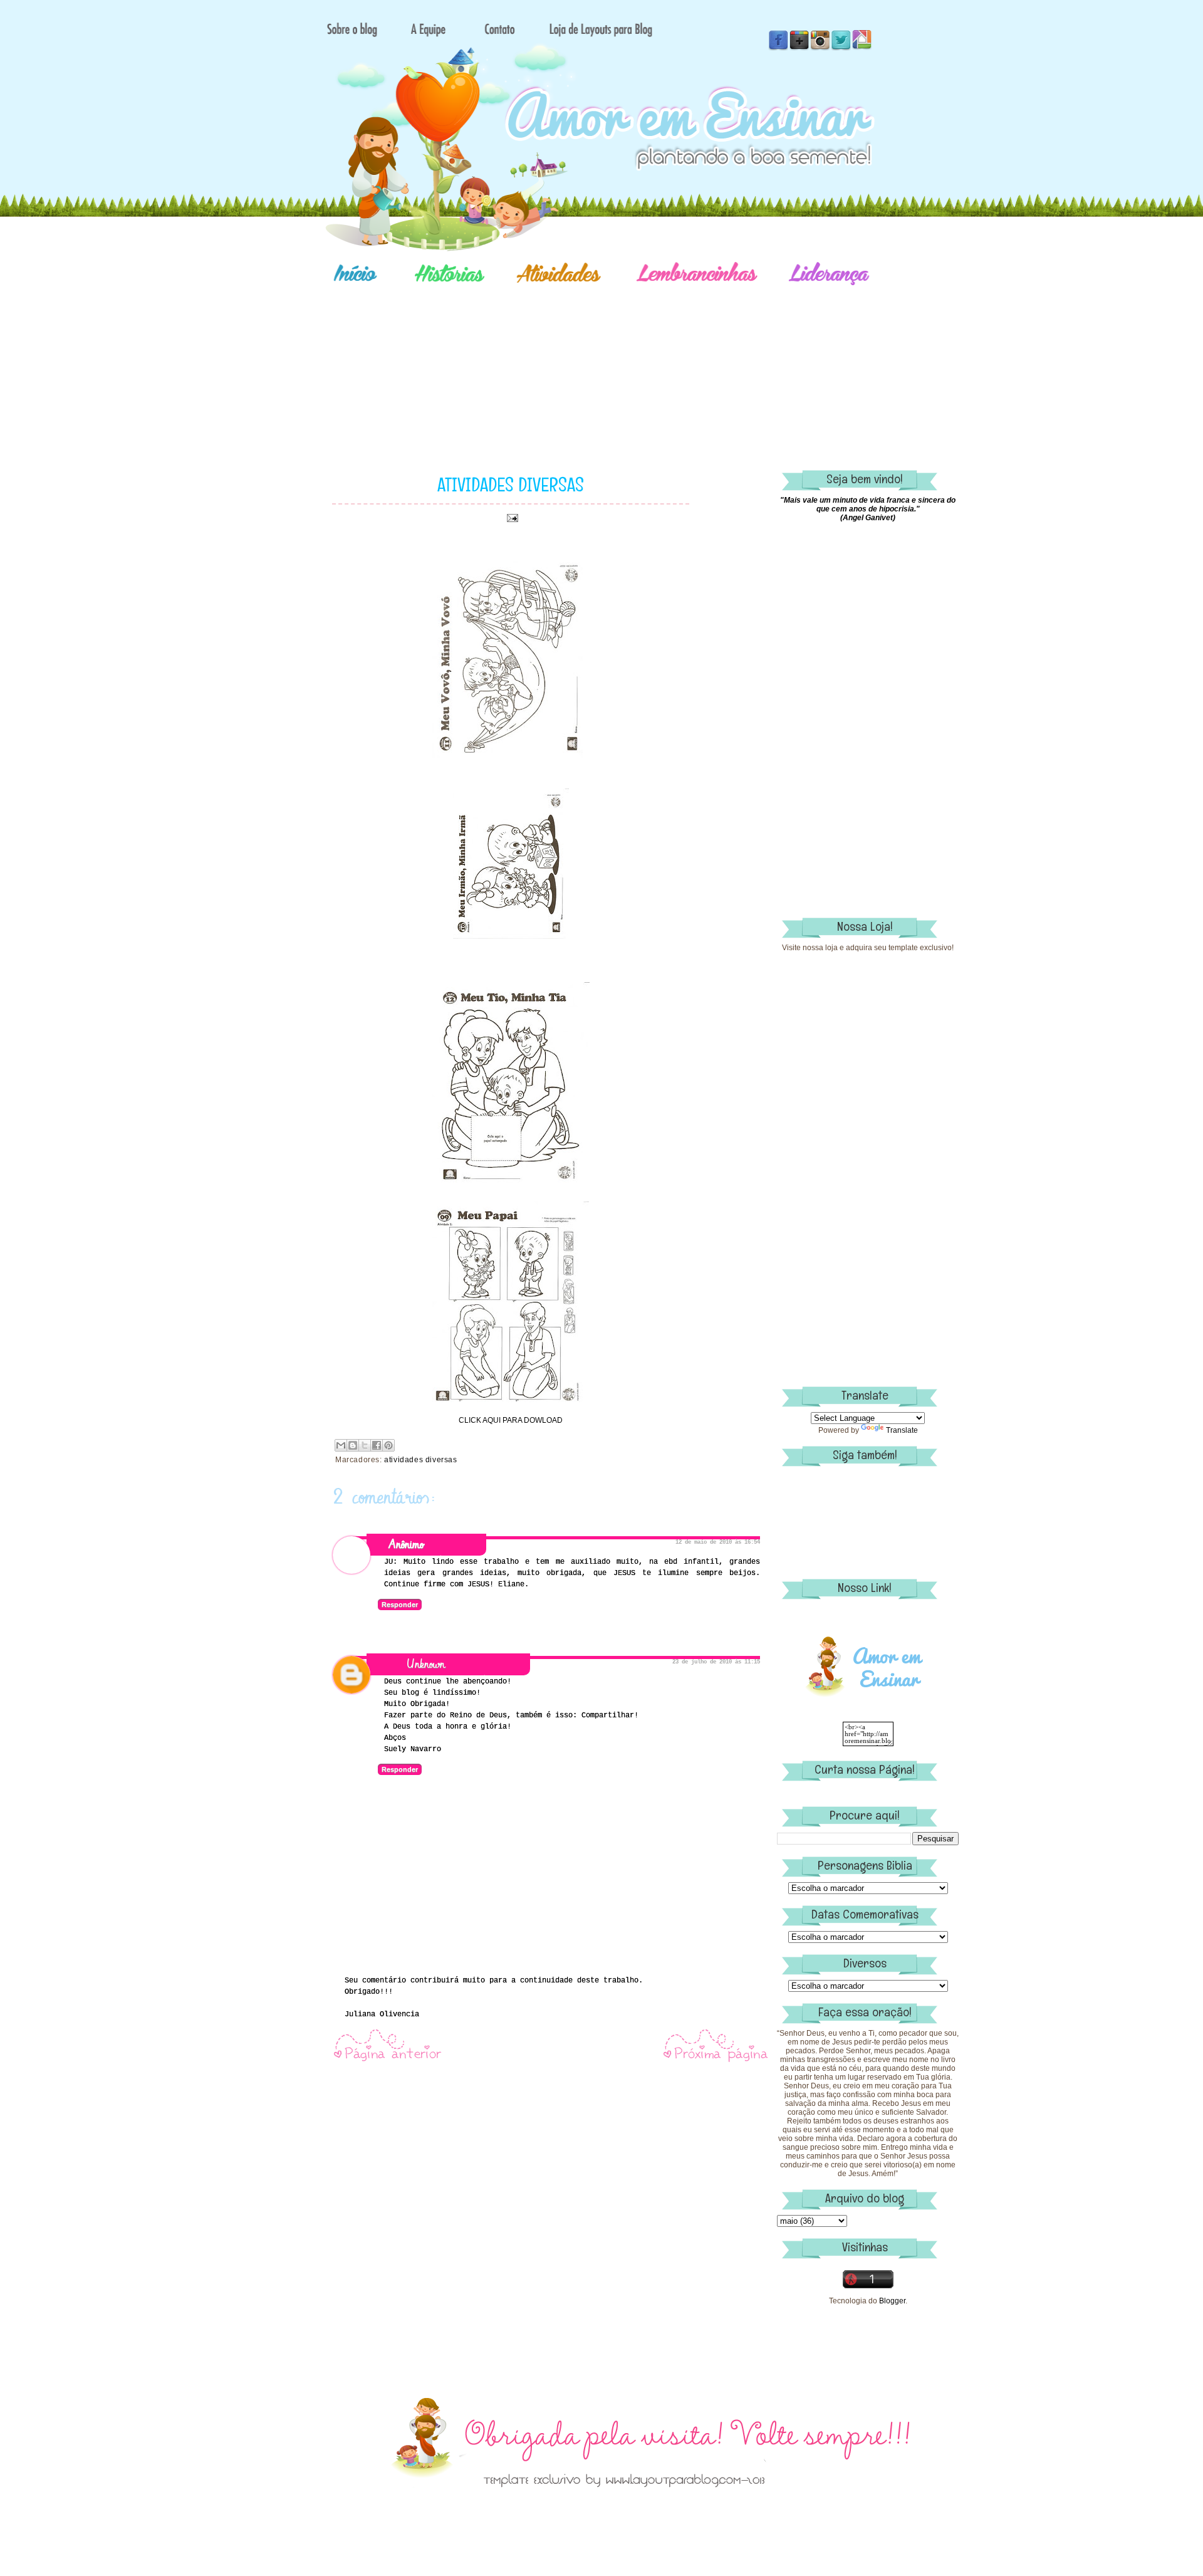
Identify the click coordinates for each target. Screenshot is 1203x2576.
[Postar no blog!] (353, 1445)
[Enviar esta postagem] (511, 518)
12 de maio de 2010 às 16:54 (718, 1542)
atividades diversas (420, 1460)
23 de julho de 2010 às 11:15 (716, 1662)
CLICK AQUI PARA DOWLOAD (511, 1420)
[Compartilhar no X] (365, 1445)
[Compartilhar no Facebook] (377, 1445)
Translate (902, 1430)
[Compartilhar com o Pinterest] (388, 1445)
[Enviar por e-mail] (341, 1445)
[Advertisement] (645, 360)
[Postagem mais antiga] (716, 2061)
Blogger (892, 2301)
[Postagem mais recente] (387, 2061)
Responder (400, 1605)
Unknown (426, 1664)
